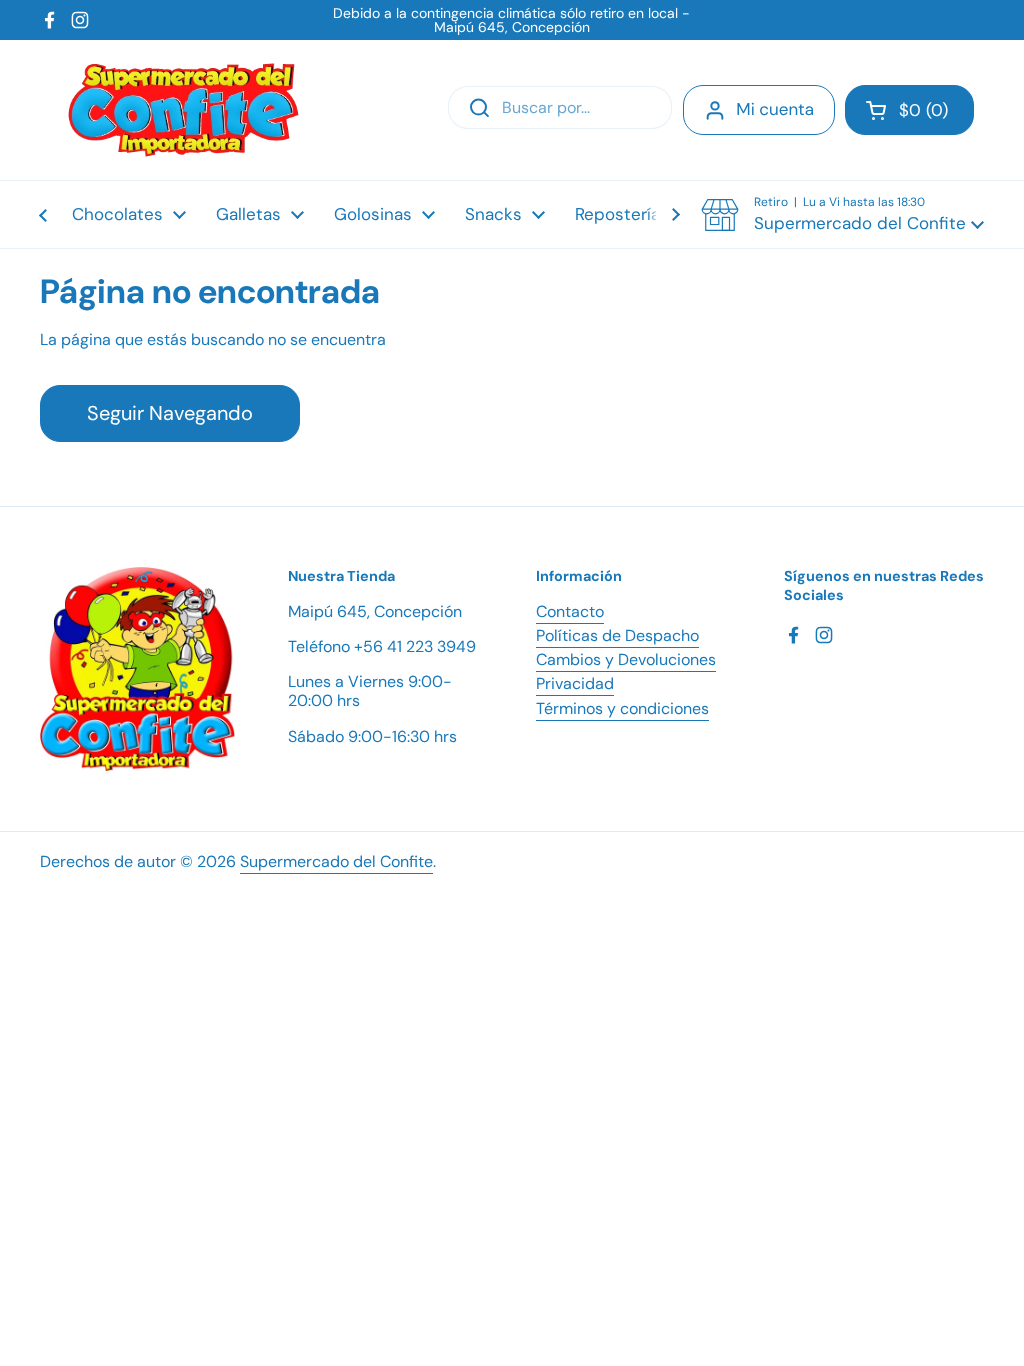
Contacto (570, 611)
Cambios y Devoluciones (626, 659)
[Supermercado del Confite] (183, 110)
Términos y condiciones (622, 708)
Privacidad (575, 683)
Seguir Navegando (170, 413)
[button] (909, 110)
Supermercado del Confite (336, 861)
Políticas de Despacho (617, 635)
